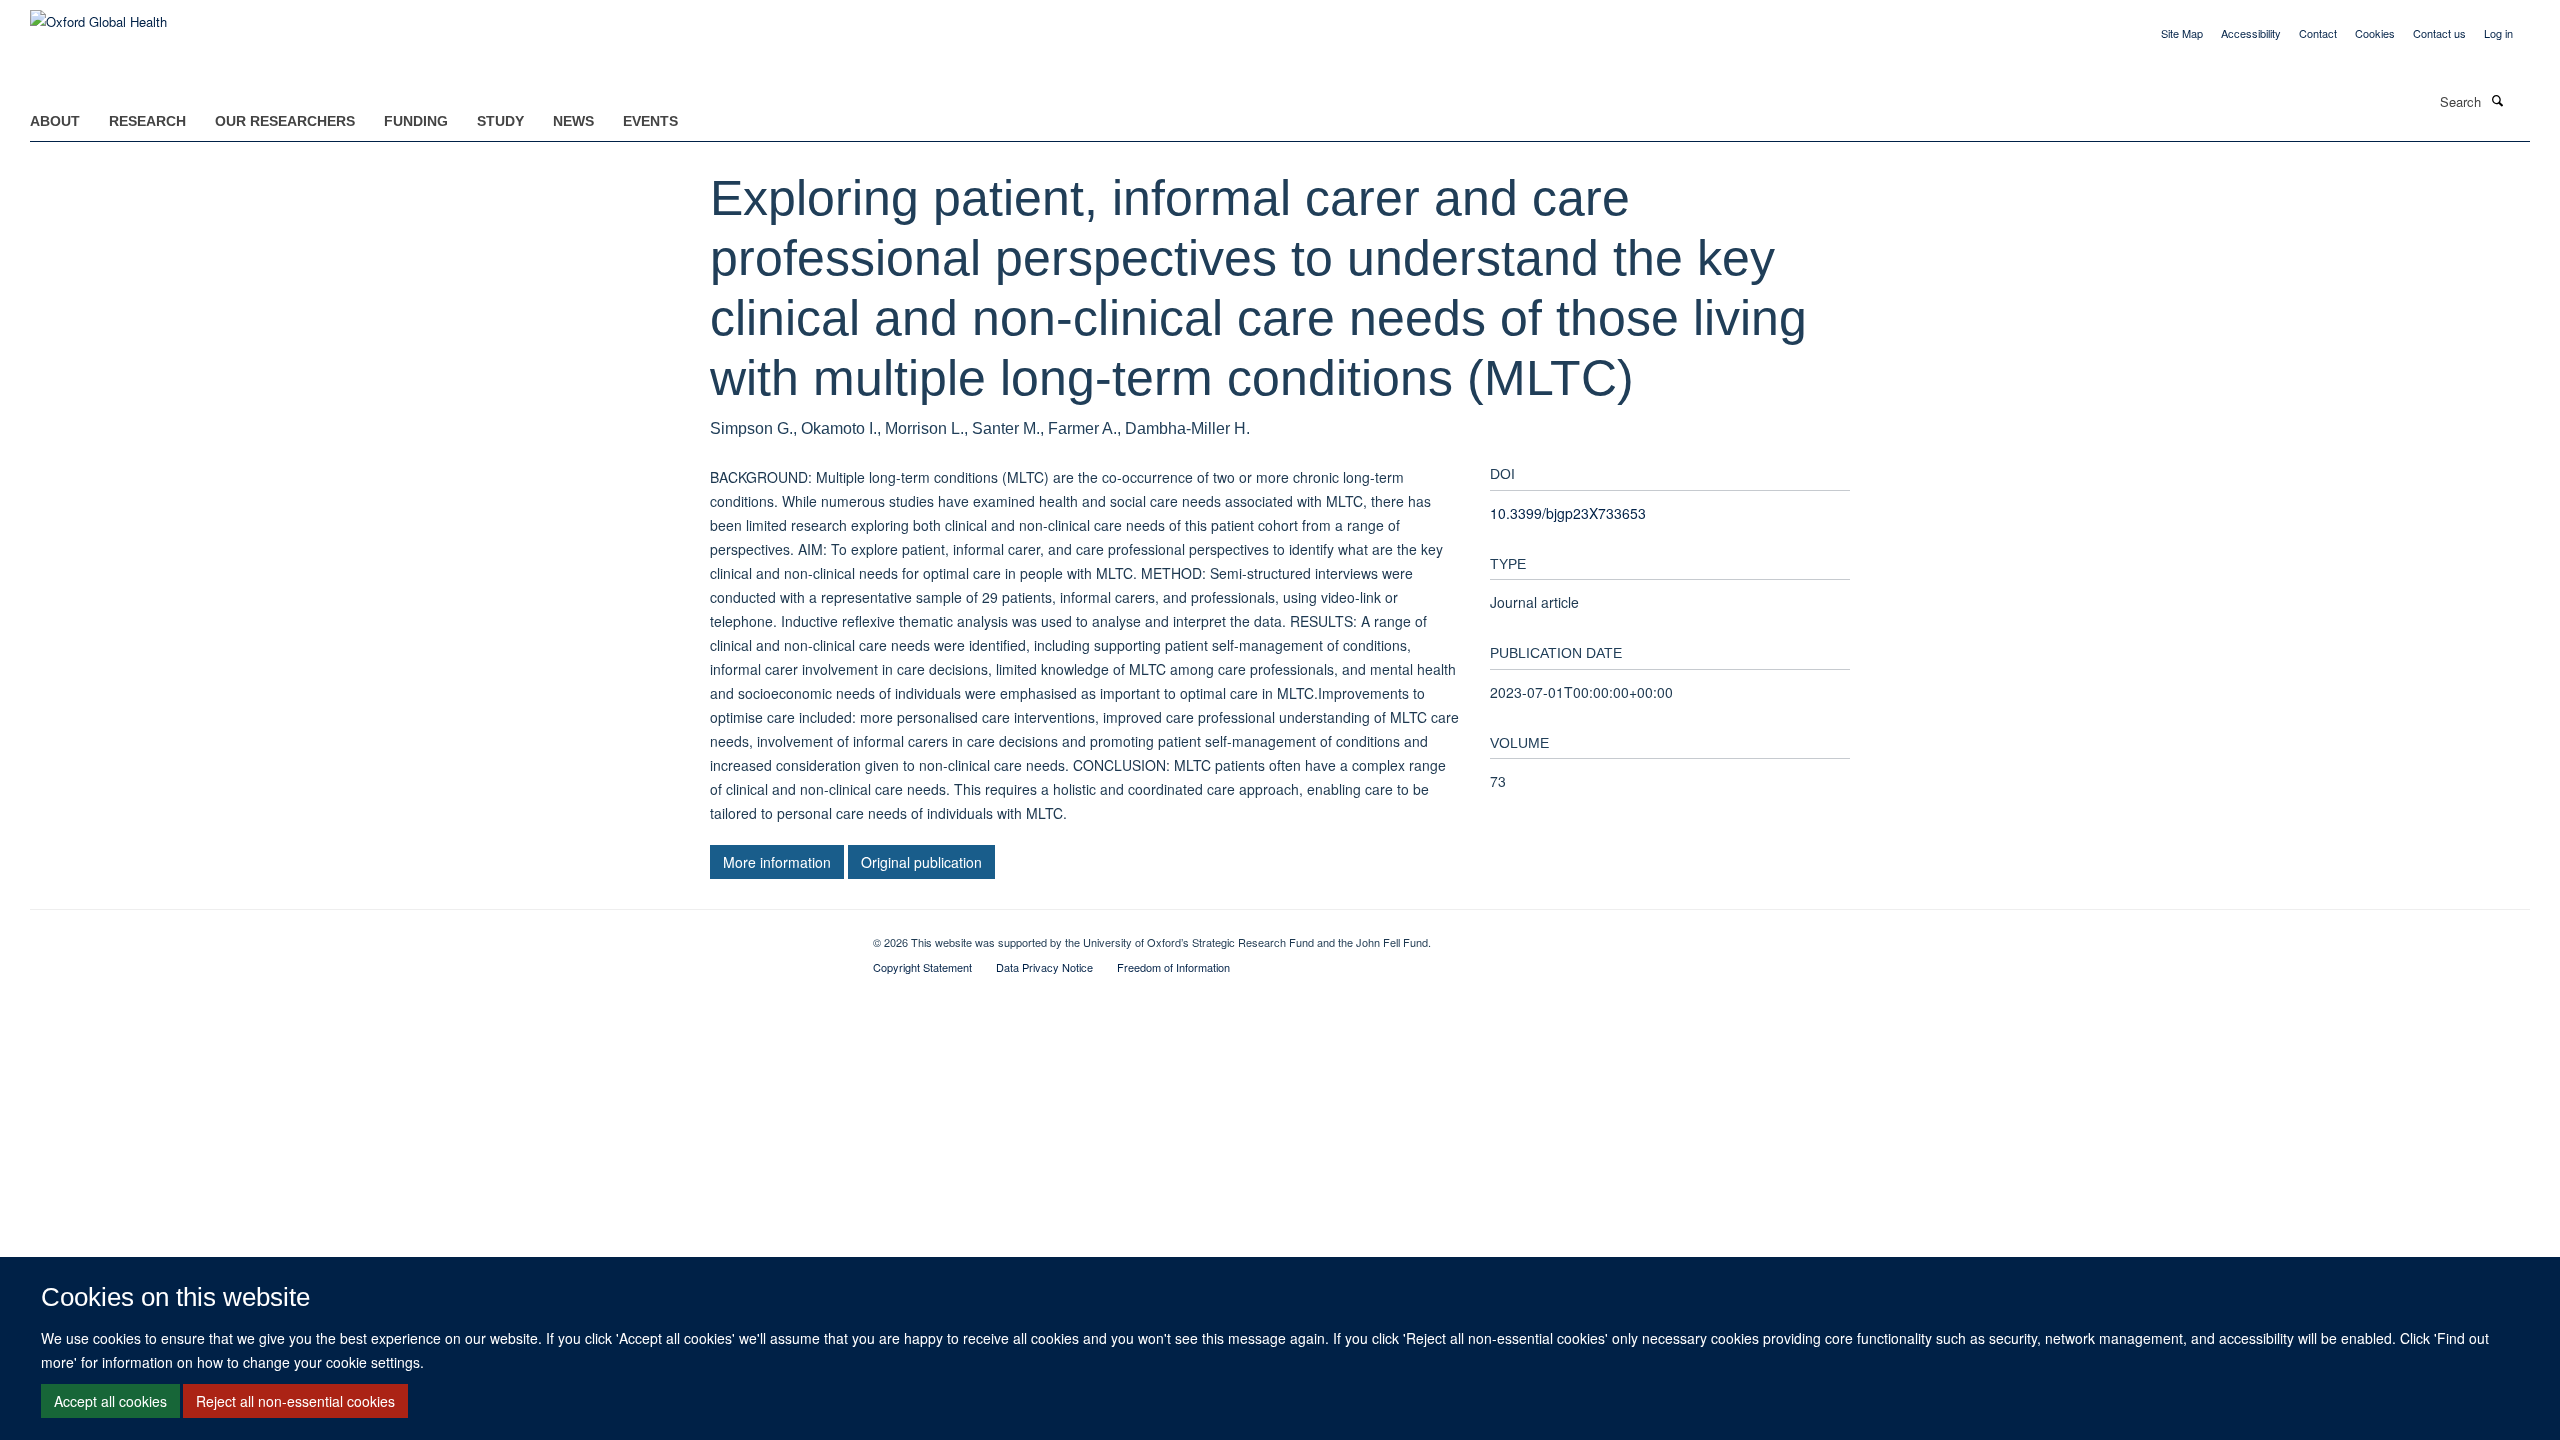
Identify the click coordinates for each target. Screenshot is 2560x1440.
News (573, 121)
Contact (2318, 33)
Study (500, 121)
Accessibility (2251, 33)
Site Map (2182, 33)
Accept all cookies (110, 1401)
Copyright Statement (922, 967)
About (55, 121)
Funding (416, 121)
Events (650, 121)
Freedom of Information (1173, 967)
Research (147, 121)
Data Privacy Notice (1044, 967)
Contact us (2439, 33)
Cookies (2375, 33)
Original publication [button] (921, 862)
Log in (2498, 33)
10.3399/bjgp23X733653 (1568, 513)
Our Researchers (285, 121)
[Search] (2497, 100)
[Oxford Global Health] (98, 14)
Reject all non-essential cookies (295, 1401)
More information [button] (777, 862)
